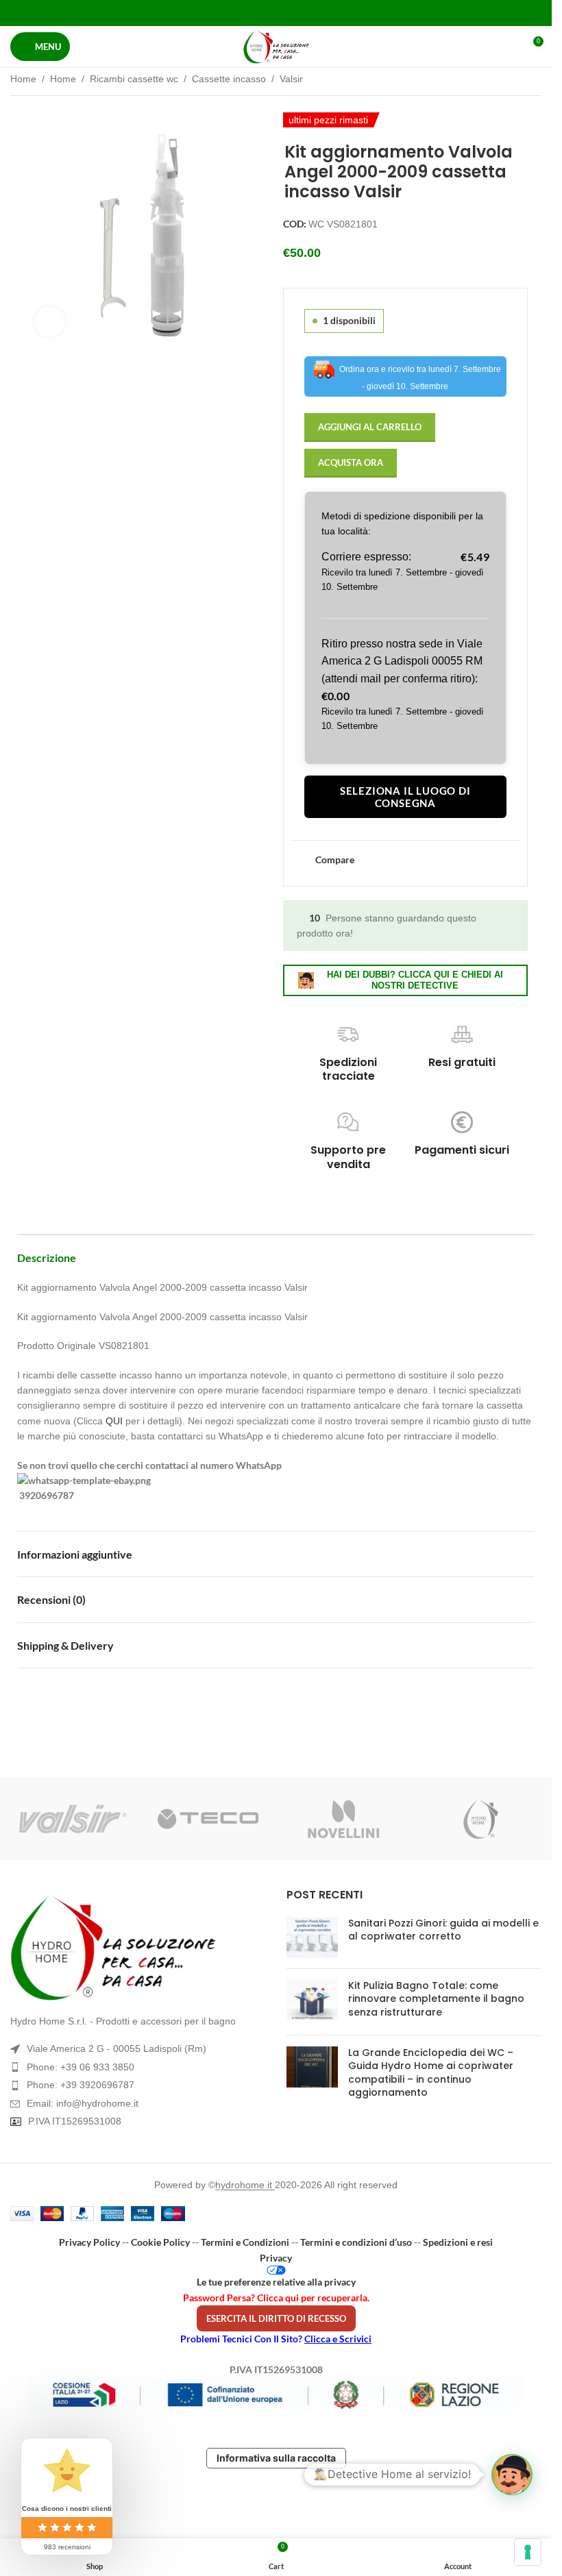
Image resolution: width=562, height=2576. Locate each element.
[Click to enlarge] (50, 322)
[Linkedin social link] (293, 13)
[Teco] (208, 1819)
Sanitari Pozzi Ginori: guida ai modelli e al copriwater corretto (443, 1930)
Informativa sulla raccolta (276, 2458)
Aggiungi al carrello (370, 427)
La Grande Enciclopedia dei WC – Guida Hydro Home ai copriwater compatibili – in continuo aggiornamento (431, 2073)
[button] (512, 2475)
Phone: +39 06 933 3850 (81, 2067)
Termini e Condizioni (245, 2242)
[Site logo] (276, 47)
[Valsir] (73, 1819)
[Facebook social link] (241, 13)
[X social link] (259, 13)
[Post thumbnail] (312, 1937)
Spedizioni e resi (458, 2242)
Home (23, 79)
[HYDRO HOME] (479, 1819)
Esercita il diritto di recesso (276, 2318)
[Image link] (138, 1948)
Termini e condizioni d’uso (356, 2242)
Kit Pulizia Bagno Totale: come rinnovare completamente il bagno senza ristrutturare (436, 1999)
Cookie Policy (160, 2242)
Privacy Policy (89, 2242)
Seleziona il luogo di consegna (405, 797)
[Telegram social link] (310, 13)
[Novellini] (343, 1819)
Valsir (291, 79)
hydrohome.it (245, 2185)
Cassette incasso (229, 79)
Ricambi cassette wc (134, 79)
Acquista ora (351, 462)
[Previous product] (500, 80)
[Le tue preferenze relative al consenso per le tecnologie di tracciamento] (528, 2552)
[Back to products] (517, 80)
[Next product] (533, 80)
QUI (114, 1421)
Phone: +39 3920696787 (81, 2085)
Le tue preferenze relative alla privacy (276, 2282)
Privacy (276, 2258)
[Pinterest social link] (276, 13)
